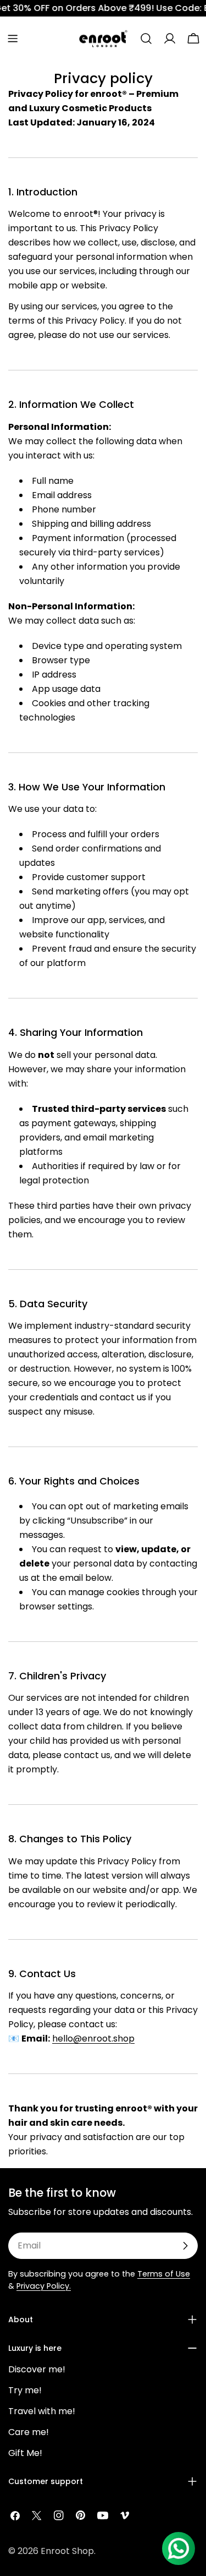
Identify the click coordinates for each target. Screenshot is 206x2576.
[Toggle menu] (13, 39)
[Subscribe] (185, 2246)
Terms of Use (164, 2274)
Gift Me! (25, 2453)
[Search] (146, 39)
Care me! (29, 2432)
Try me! (25, 2390)
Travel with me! (42, 2411)
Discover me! (37, 2369)
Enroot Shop (67, 2551)
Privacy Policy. (44, 2286)
